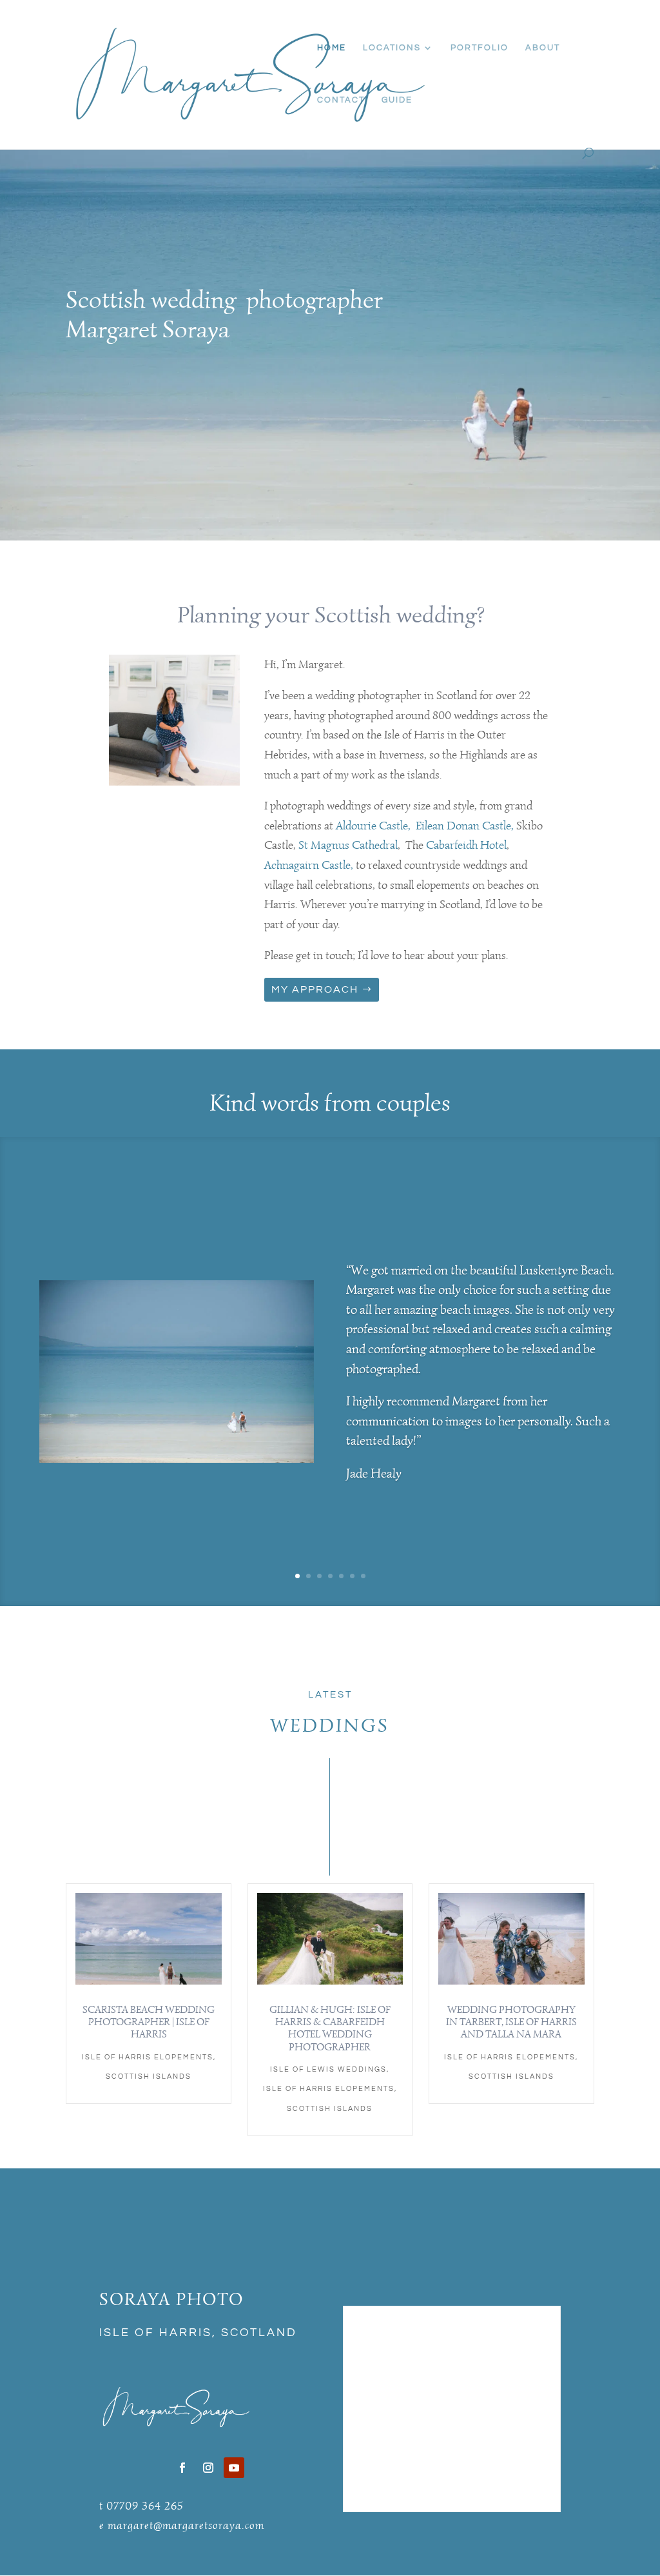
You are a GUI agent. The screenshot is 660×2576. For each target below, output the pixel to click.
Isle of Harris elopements (148, 2057)
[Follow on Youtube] (234, 2468)
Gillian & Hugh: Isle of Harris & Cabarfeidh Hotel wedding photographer (330, 2028)
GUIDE (397, 100)
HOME (332, 48)
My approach (315, 989)
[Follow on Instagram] (208, 2468)
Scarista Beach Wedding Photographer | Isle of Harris (149, 2022)
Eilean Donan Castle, (466, 826)
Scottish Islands (149, 2076)
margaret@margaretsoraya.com (186, 2525)
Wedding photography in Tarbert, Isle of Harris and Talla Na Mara (511, 2022)
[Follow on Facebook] (182, 2468)
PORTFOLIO (480, 48)
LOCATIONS (392, 48)
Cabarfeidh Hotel (466, 845)
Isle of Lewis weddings (328, 2069)
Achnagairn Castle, (309, 865)
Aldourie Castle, (373, 826)
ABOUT (543, 48)
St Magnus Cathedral (348, 845)
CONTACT (341, 100)
